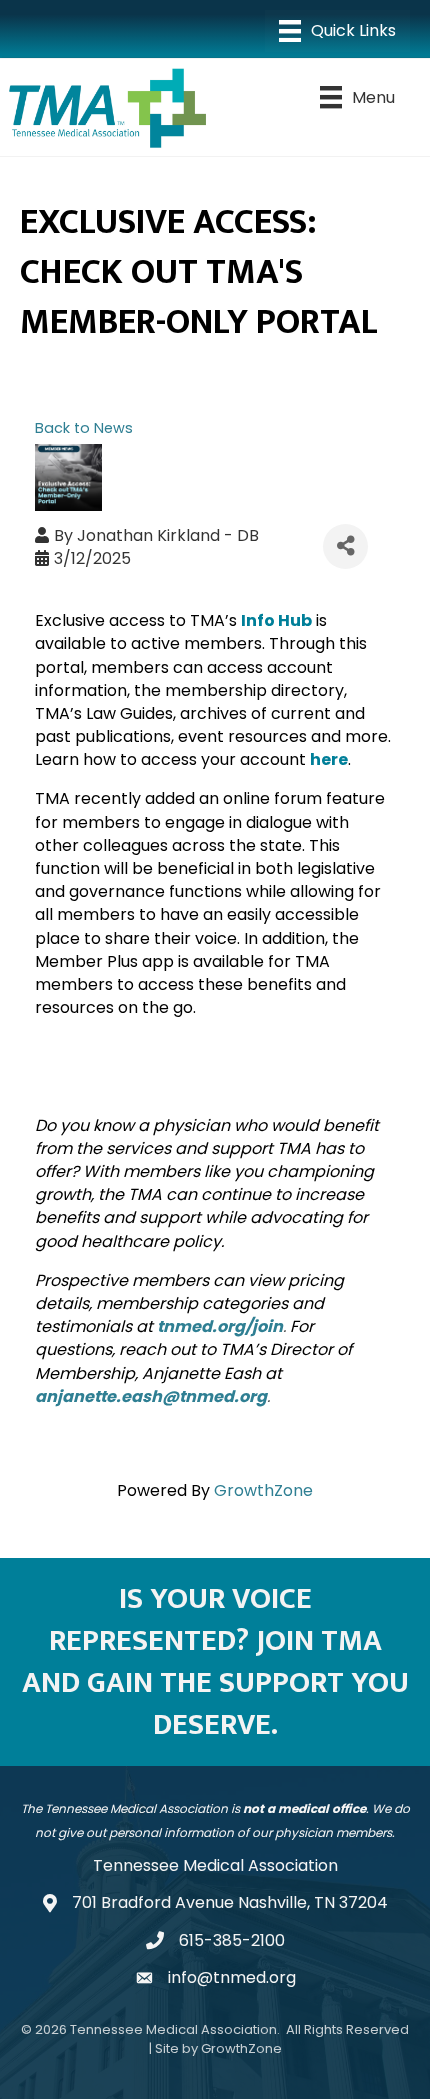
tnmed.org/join (220, 1326)
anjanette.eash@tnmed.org (151, 1396)
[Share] (345, 546)
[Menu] (337, 31)
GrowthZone (263, 1490)
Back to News (84, 428)
